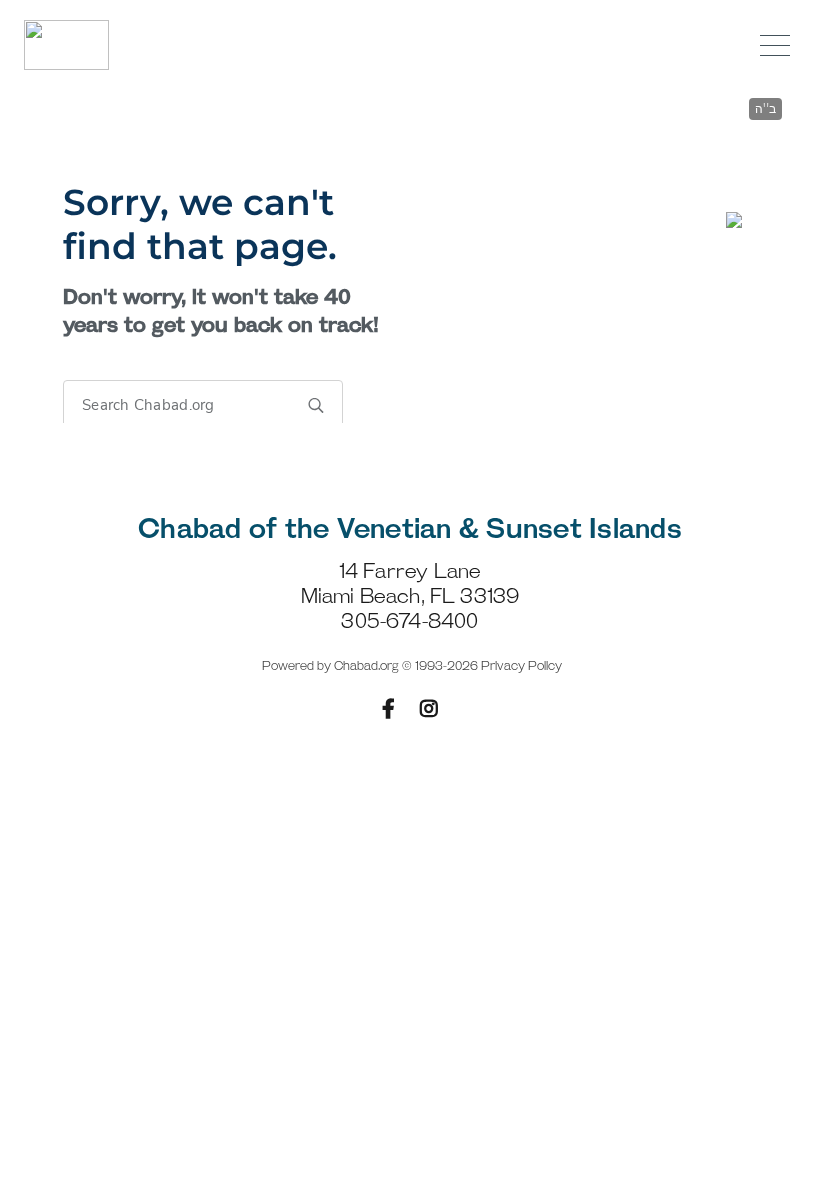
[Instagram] (429, 709)
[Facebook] (388, 709)
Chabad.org (366, 666)
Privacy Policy (521, 666)
